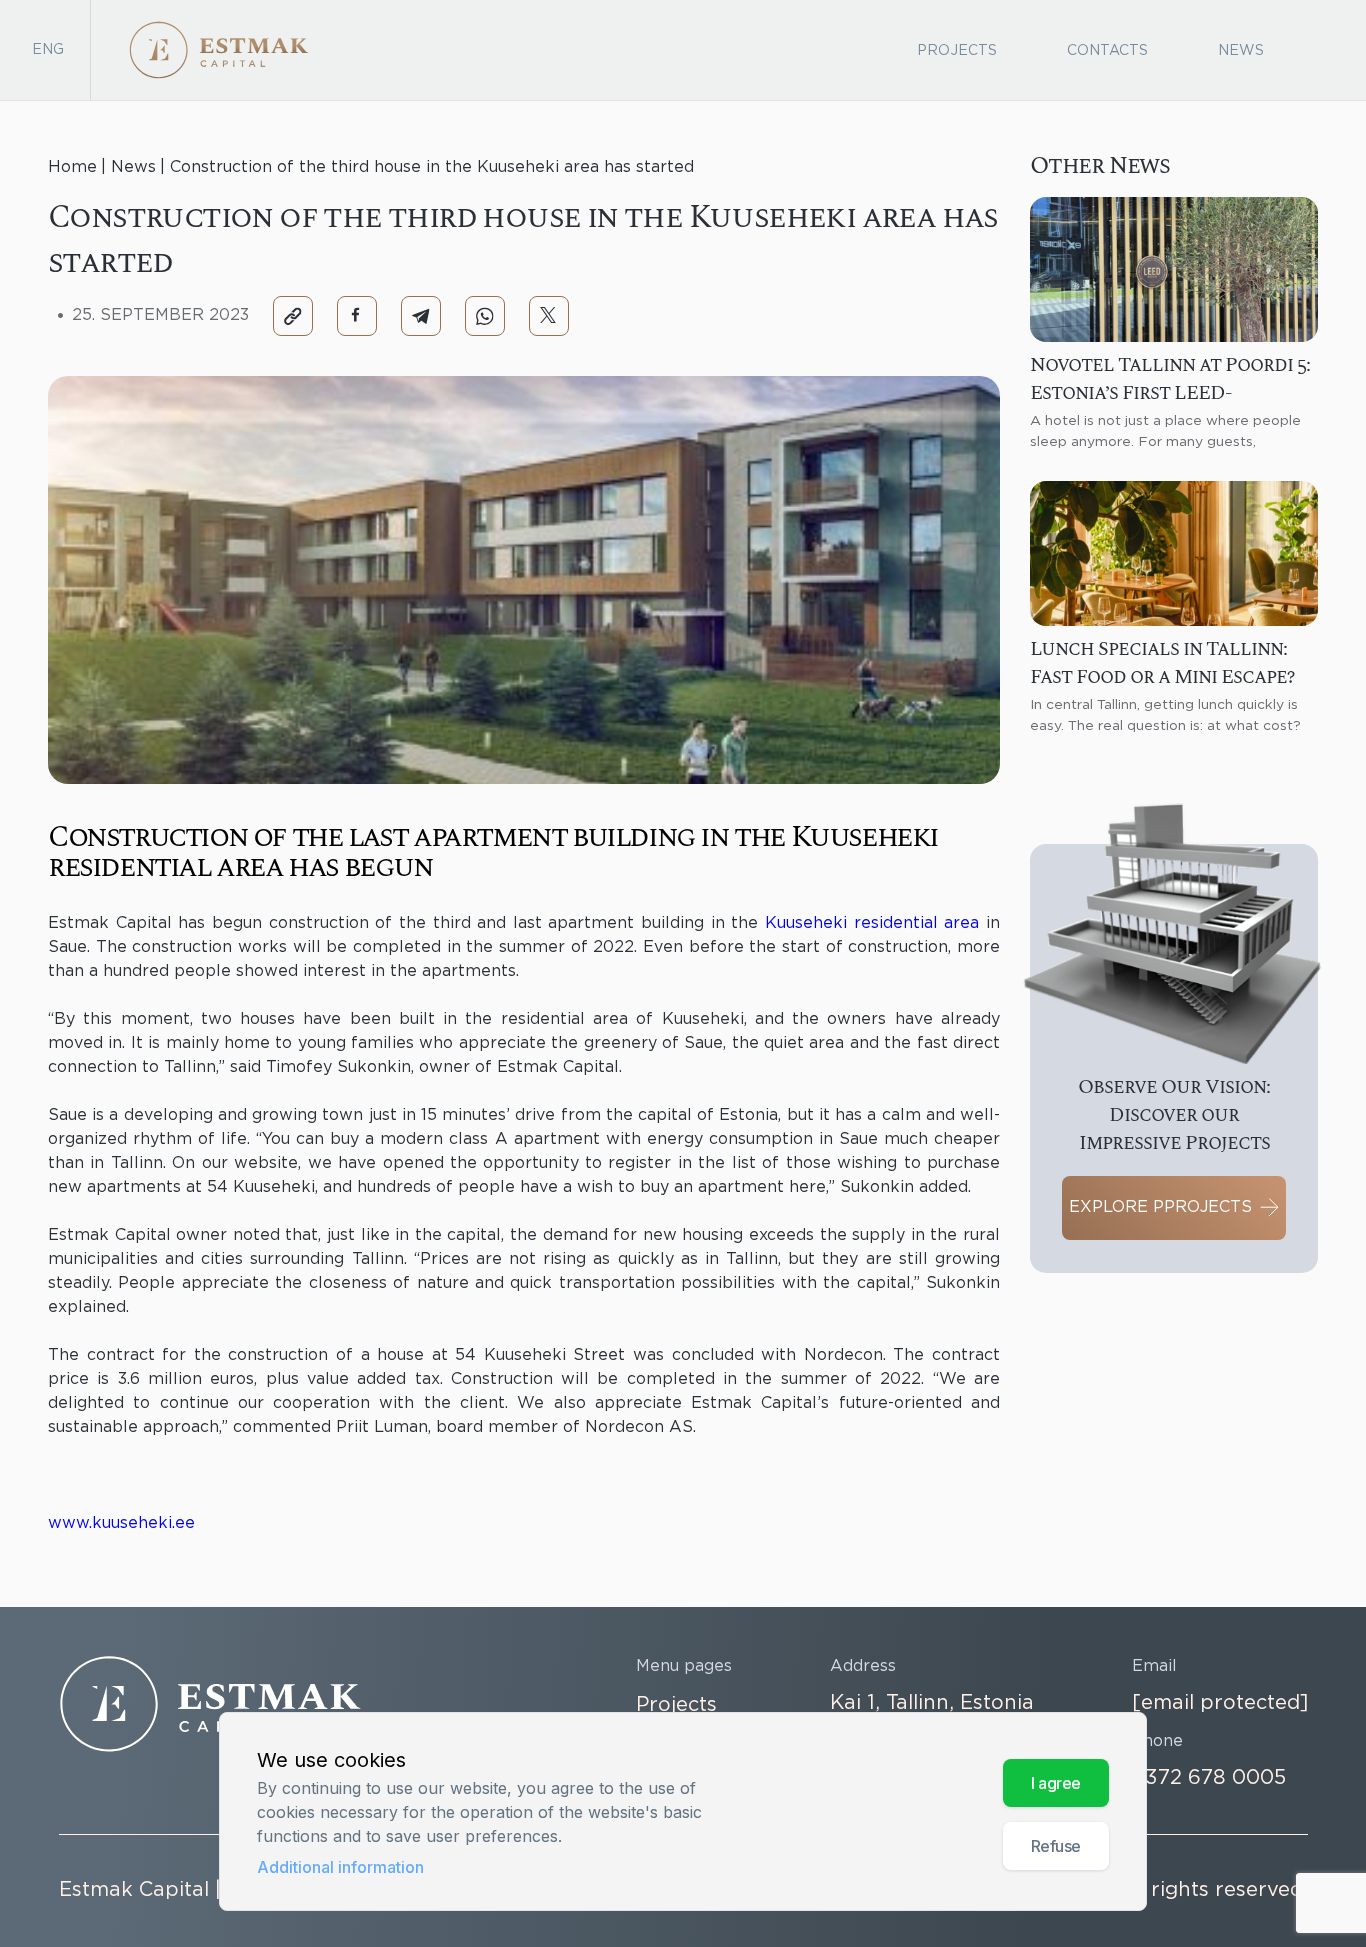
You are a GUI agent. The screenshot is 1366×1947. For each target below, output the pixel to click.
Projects (957, 51)
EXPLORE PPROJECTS (1160, 1207)
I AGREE (1056, 1784)
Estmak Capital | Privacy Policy (212, 1890)
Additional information (340, 1867)
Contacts (1107, 51)
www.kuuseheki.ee (121, 1523)
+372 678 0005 (1209, 1778)
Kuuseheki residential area (872, 923)
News (1241, 51)
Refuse (1056, 1847)
